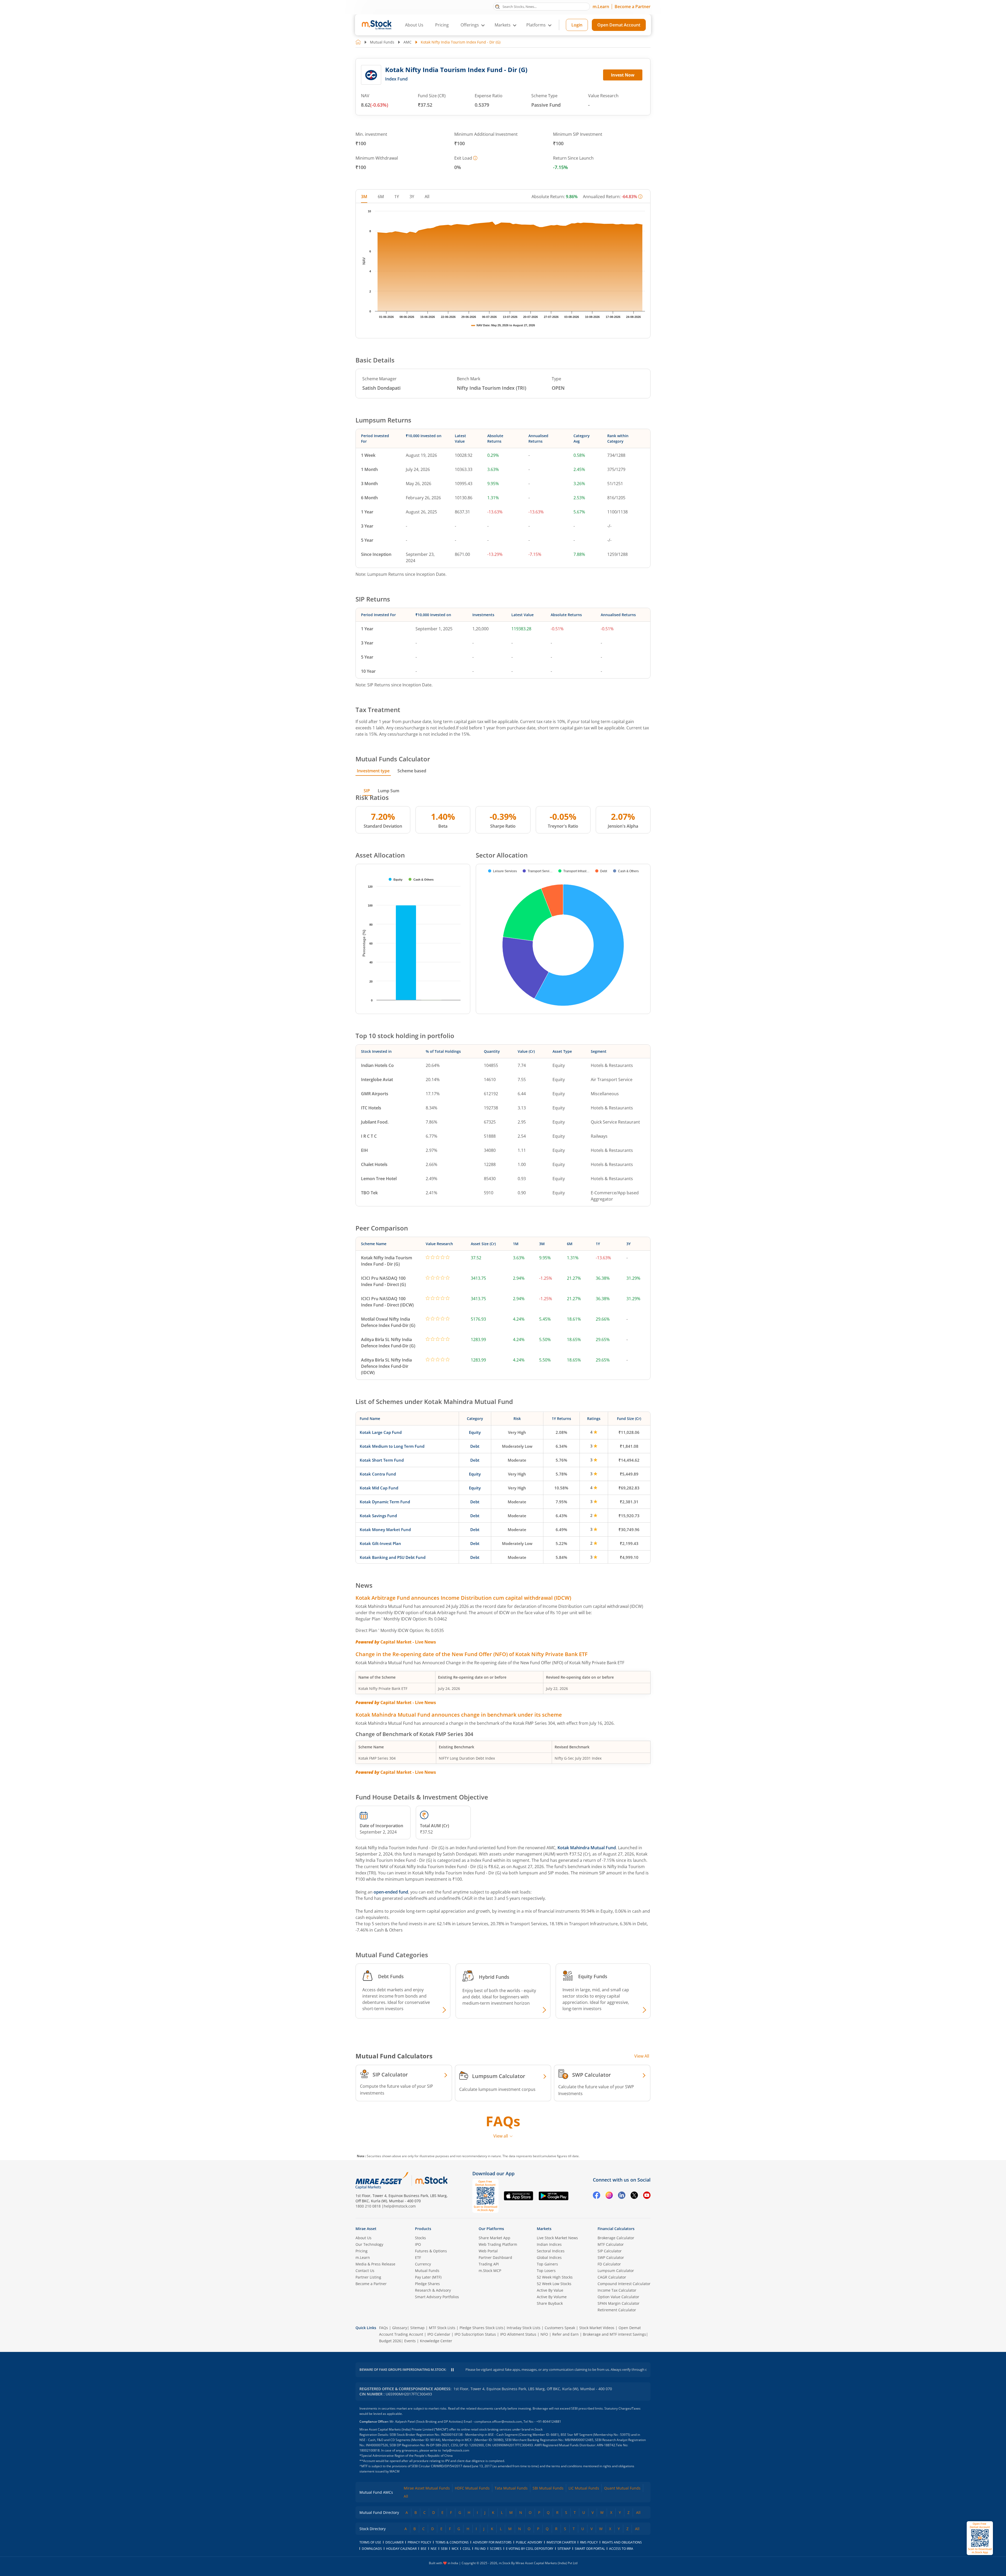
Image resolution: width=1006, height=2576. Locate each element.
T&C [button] (501, 1343)
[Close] (568, 1227)
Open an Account (535, 1333)
